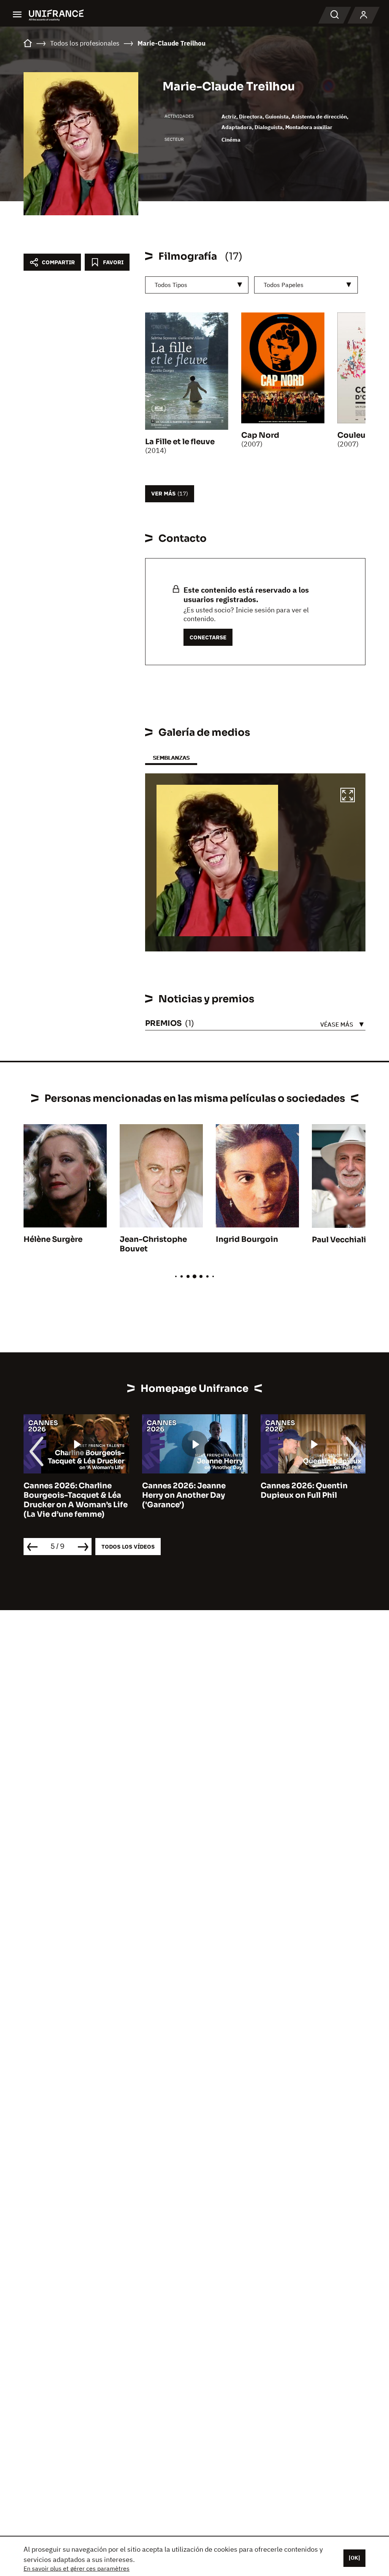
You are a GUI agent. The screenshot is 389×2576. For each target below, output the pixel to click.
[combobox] (197, 285)
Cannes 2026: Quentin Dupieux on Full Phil (304, 1491)
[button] (348, 796)
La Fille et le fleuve (180, 442)
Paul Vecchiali (339, 1240)
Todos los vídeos (128, 1547)
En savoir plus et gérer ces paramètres (77, 2568)
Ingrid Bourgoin (247, 1239)
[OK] (354, 2558)
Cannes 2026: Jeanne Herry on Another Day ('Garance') (184, 1495)
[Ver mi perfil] (364, 15)
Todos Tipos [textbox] (171, 285)
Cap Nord (260, 435)
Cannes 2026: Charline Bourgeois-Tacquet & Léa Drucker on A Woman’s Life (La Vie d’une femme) (76, 1500)
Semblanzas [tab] (171, 758)
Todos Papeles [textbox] (284, 285)
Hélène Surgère (53, 1239)
